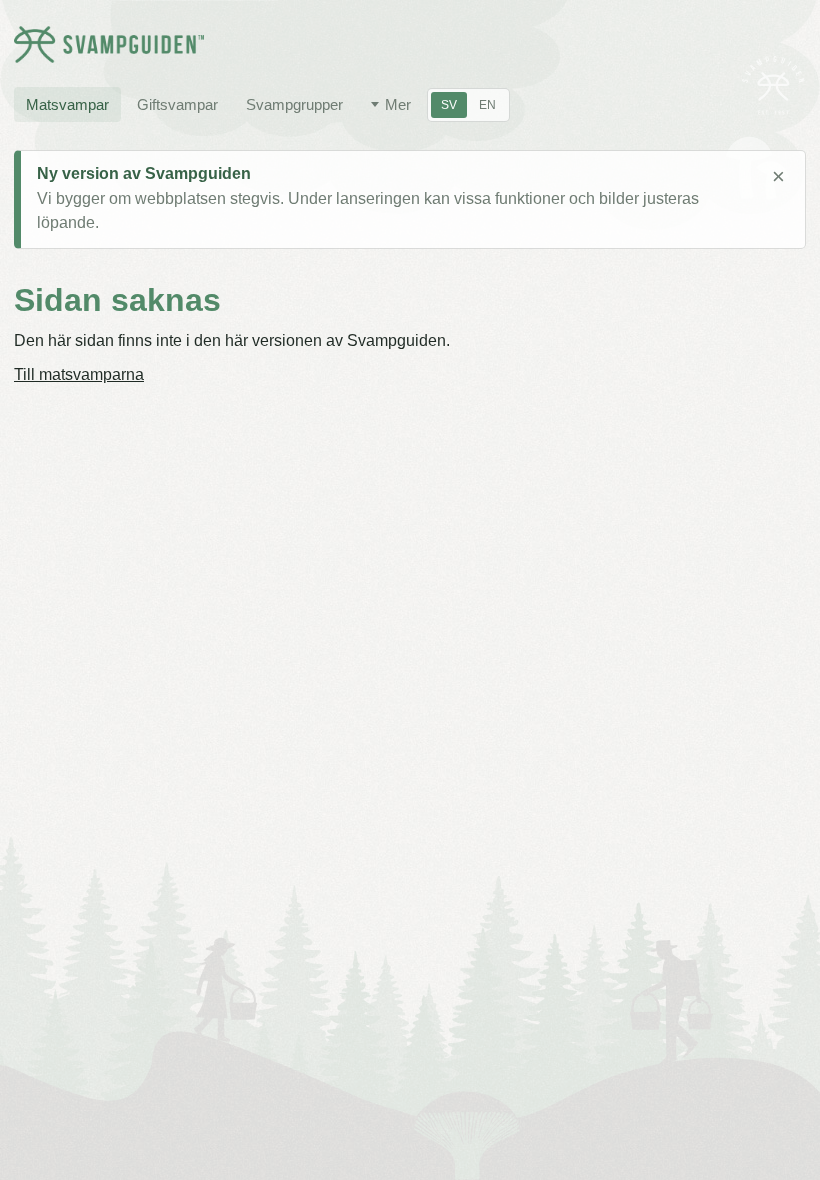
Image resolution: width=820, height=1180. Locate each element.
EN (487, 105)
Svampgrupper (294, 104)
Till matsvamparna (79, 374)
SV (449, 105)
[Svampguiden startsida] (109, 44)
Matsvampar (67, 104)
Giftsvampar (177, 104)
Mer (398, 104)
